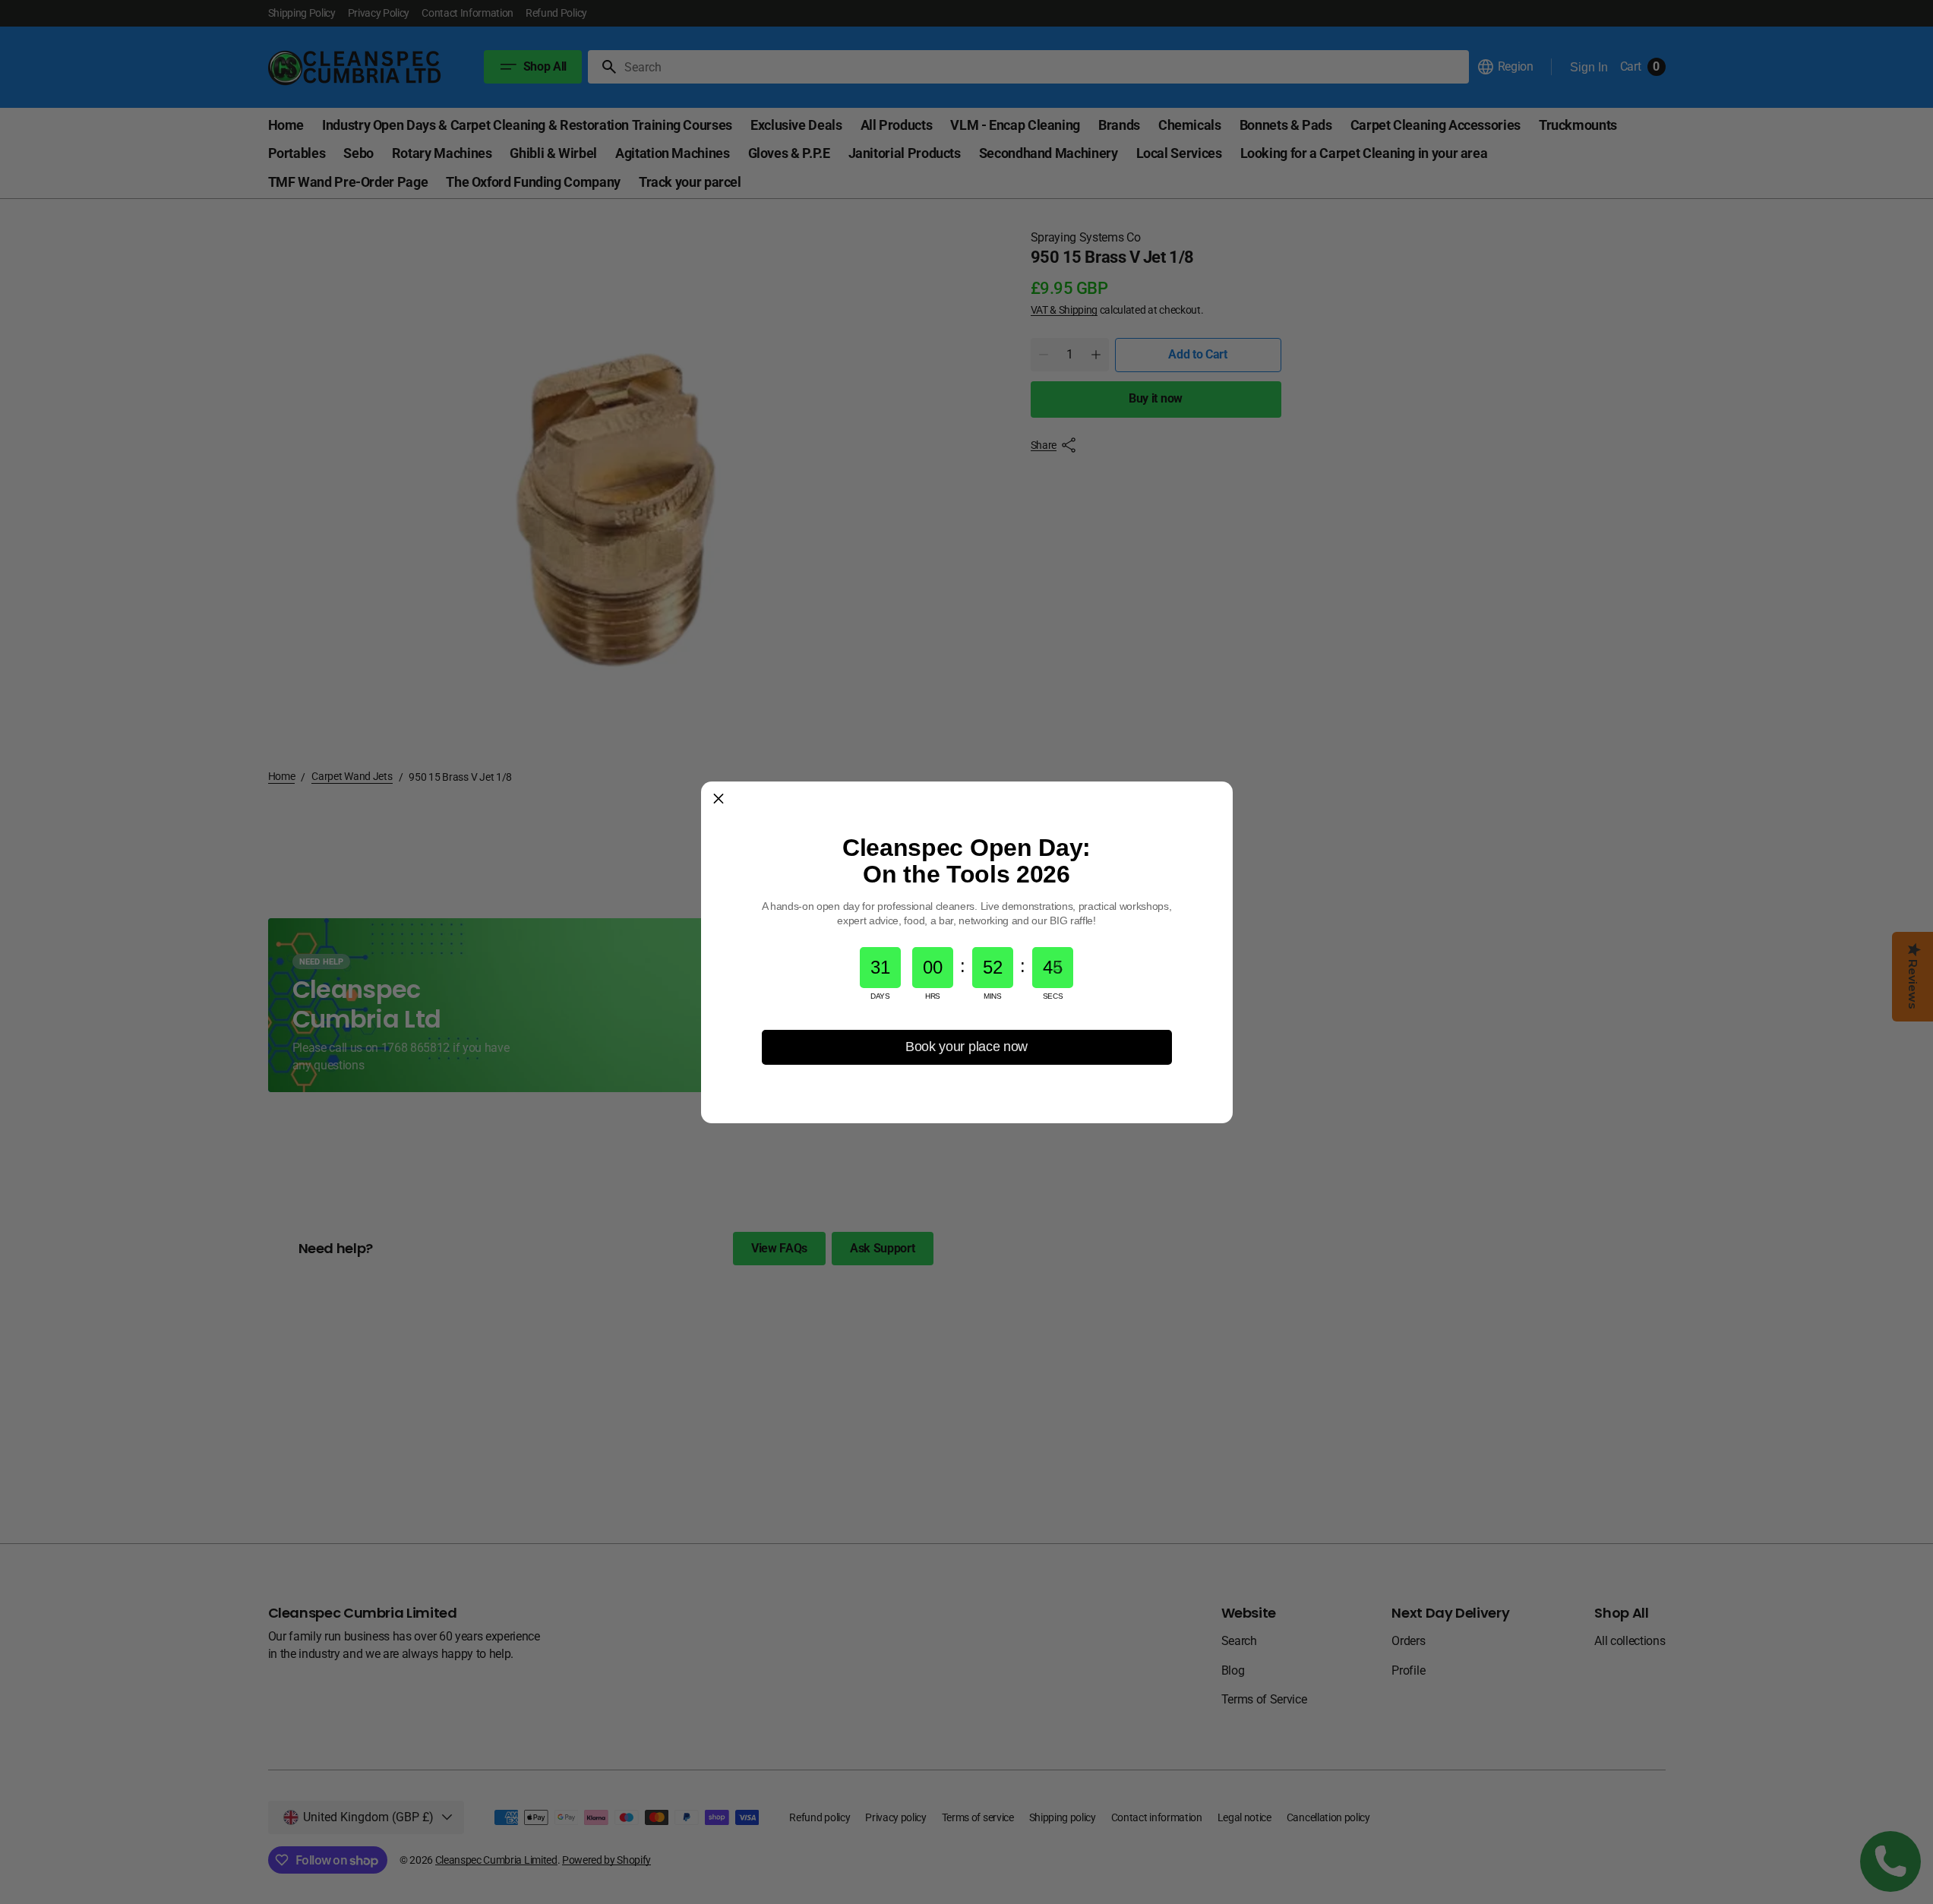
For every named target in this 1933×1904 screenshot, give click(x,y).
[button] (719, 799)
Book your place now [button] (966, 1047)
